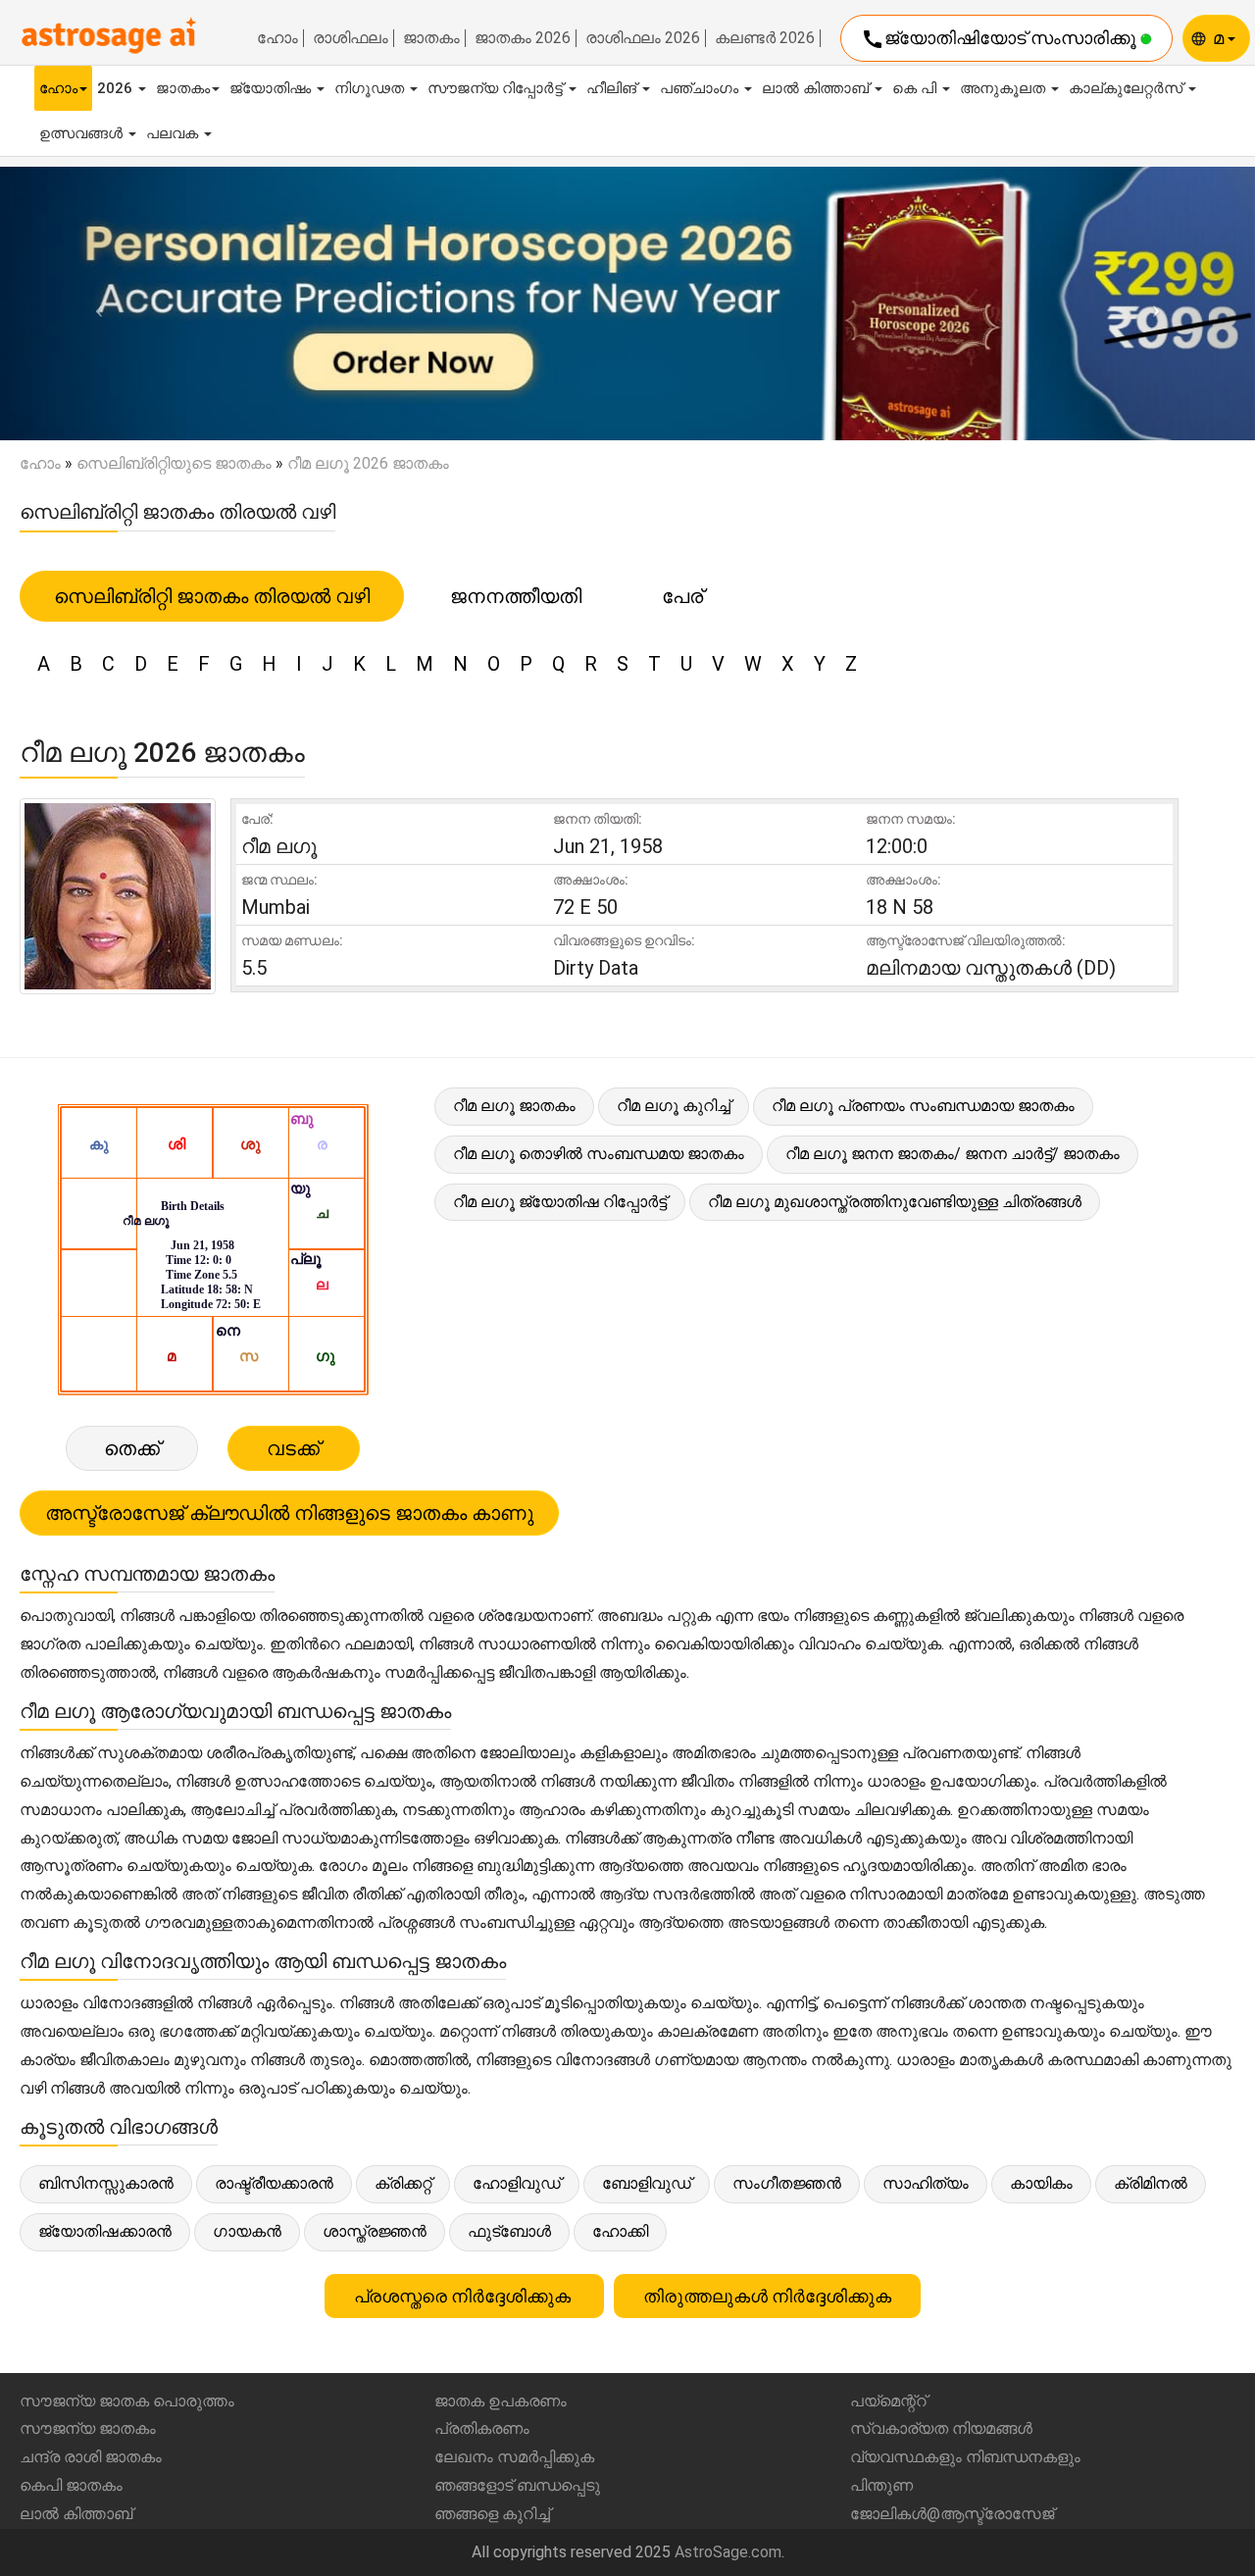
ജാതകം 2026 (523, 38)
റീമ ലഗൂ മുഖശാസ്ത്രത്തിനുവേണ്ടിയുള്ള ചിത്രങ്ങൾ (895, 1202)
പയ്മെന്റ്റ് (888, 2401)
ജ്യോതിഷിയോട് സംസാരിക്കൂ (1001, 39)
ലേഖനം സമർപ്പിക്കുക (514, 2457)
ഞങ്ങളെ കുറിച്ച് (492, 2514)
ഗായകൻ (247, 2231)
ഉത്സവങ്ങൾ (83, 133)
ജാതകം (431, 38)
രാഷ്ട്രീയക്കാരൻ (274, 2183)
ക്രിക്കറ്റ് (403, 2183)
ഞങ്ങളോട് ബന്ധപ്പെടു (517, 2485)
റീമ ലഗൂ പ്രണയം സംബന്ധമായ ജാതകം (923, 1106)
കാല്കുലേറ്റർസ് (1128, 88)
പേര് (682, 596)
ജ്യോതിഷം (272, 88)
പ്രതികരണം (482, 2428)
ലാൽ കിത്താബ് (817, 88)
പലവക (174, 133)
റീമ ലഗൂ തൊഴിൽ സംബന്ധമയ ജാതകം (599, 1154)
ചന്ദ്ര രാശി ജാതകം (91, 2457)
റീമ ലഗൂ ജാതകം (514, 1106)
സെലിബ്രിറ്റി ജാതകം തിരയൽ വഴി (212, 596)
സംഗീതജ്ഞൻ (787, 2183)
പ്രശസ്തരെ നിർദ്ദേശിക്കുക (464, 2296)
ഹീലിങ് (613, 88)
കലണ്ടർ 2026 (765, 38)
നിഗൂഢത (371, 88)
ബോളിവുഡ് (647, 2183)
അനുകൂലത (1004, 88)
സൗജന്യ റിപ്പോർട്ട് (497, 88)
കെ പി (916, 88)
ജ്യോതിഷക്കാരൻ (105, 2231)
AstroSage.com (728, 2552)
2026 (117, 88)
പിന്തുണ (881, 2485)
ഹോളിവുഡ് (517, 2183)
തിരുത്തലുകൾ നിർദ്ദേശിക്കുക (767, 2296)
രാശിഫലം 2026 (643, 38)
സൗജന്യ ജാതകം (88, 2428)
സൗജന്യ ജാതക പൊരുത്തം (127, 2401)
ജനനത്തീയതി (516, 596)
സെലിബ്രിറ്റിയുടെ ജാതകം (174, 463)
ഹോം (277, 38)
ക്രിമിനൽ (1151, 2183)
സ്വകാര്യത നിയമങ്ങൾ (941, 2428)
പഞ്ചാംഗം (701, 88)
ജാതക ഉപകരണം (501, 2401)
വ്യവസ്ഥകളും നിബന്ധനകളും (965, 2457)
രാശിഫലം (351, 38)
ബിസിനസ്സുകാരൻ (106, 2183)
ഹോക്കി (620, 2231)
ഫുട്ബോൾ (509, 2231)
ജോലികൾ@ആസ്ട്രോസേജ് (952, 2514)
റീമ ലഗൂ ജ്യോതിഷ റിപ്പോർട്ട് (560, 1202)
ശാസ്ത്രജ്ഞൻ (375, 2231)
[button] (94, 304)
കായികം (1041, 2183)
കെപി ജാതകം (71, 2485)
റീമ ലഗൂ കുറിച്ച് (674, 1106)
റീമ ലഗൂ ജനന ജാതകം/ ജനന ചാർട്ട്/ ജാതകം (953, 1154)
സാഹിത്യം (926, 2183)
